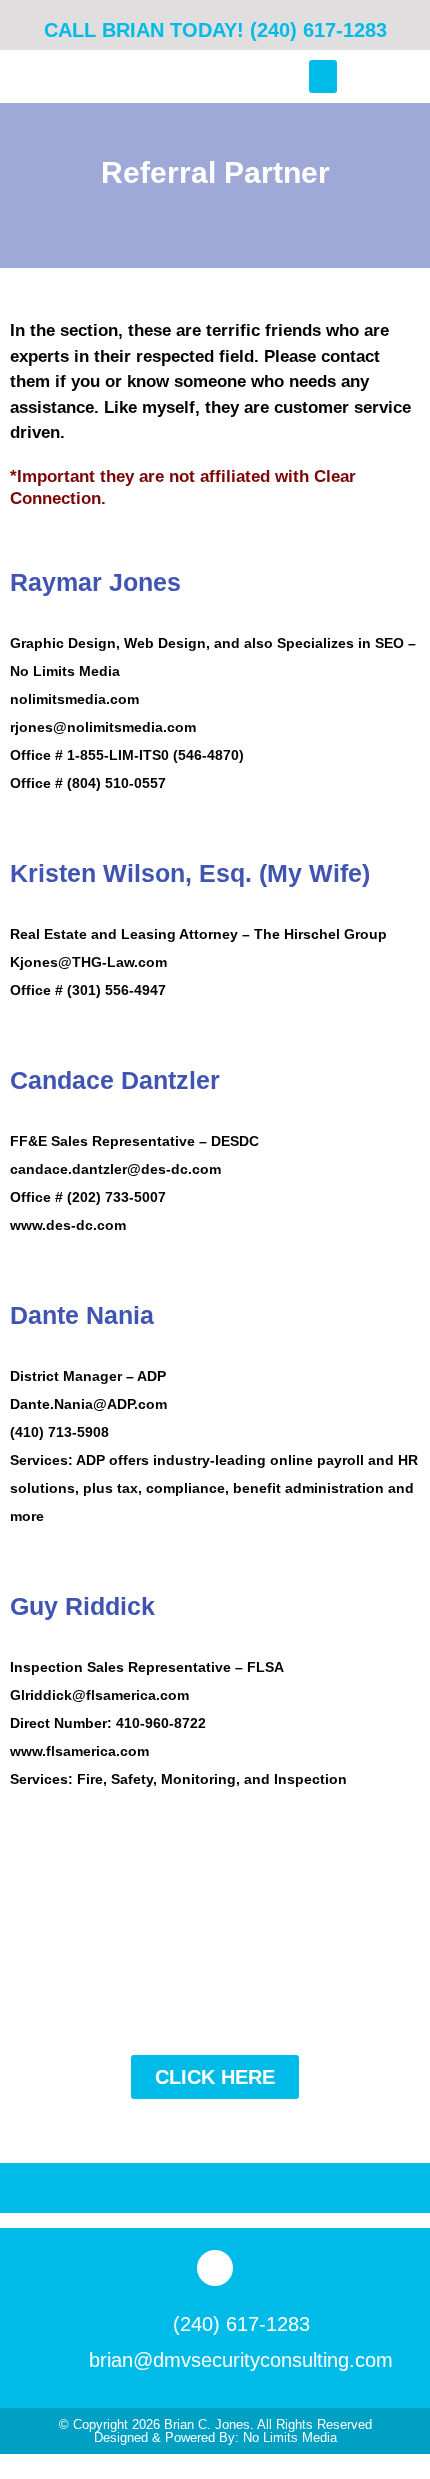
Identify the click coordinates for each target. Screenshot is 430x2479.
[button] (323, 76)
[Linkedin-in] (215, 2268)
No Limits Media (290, 2437)
